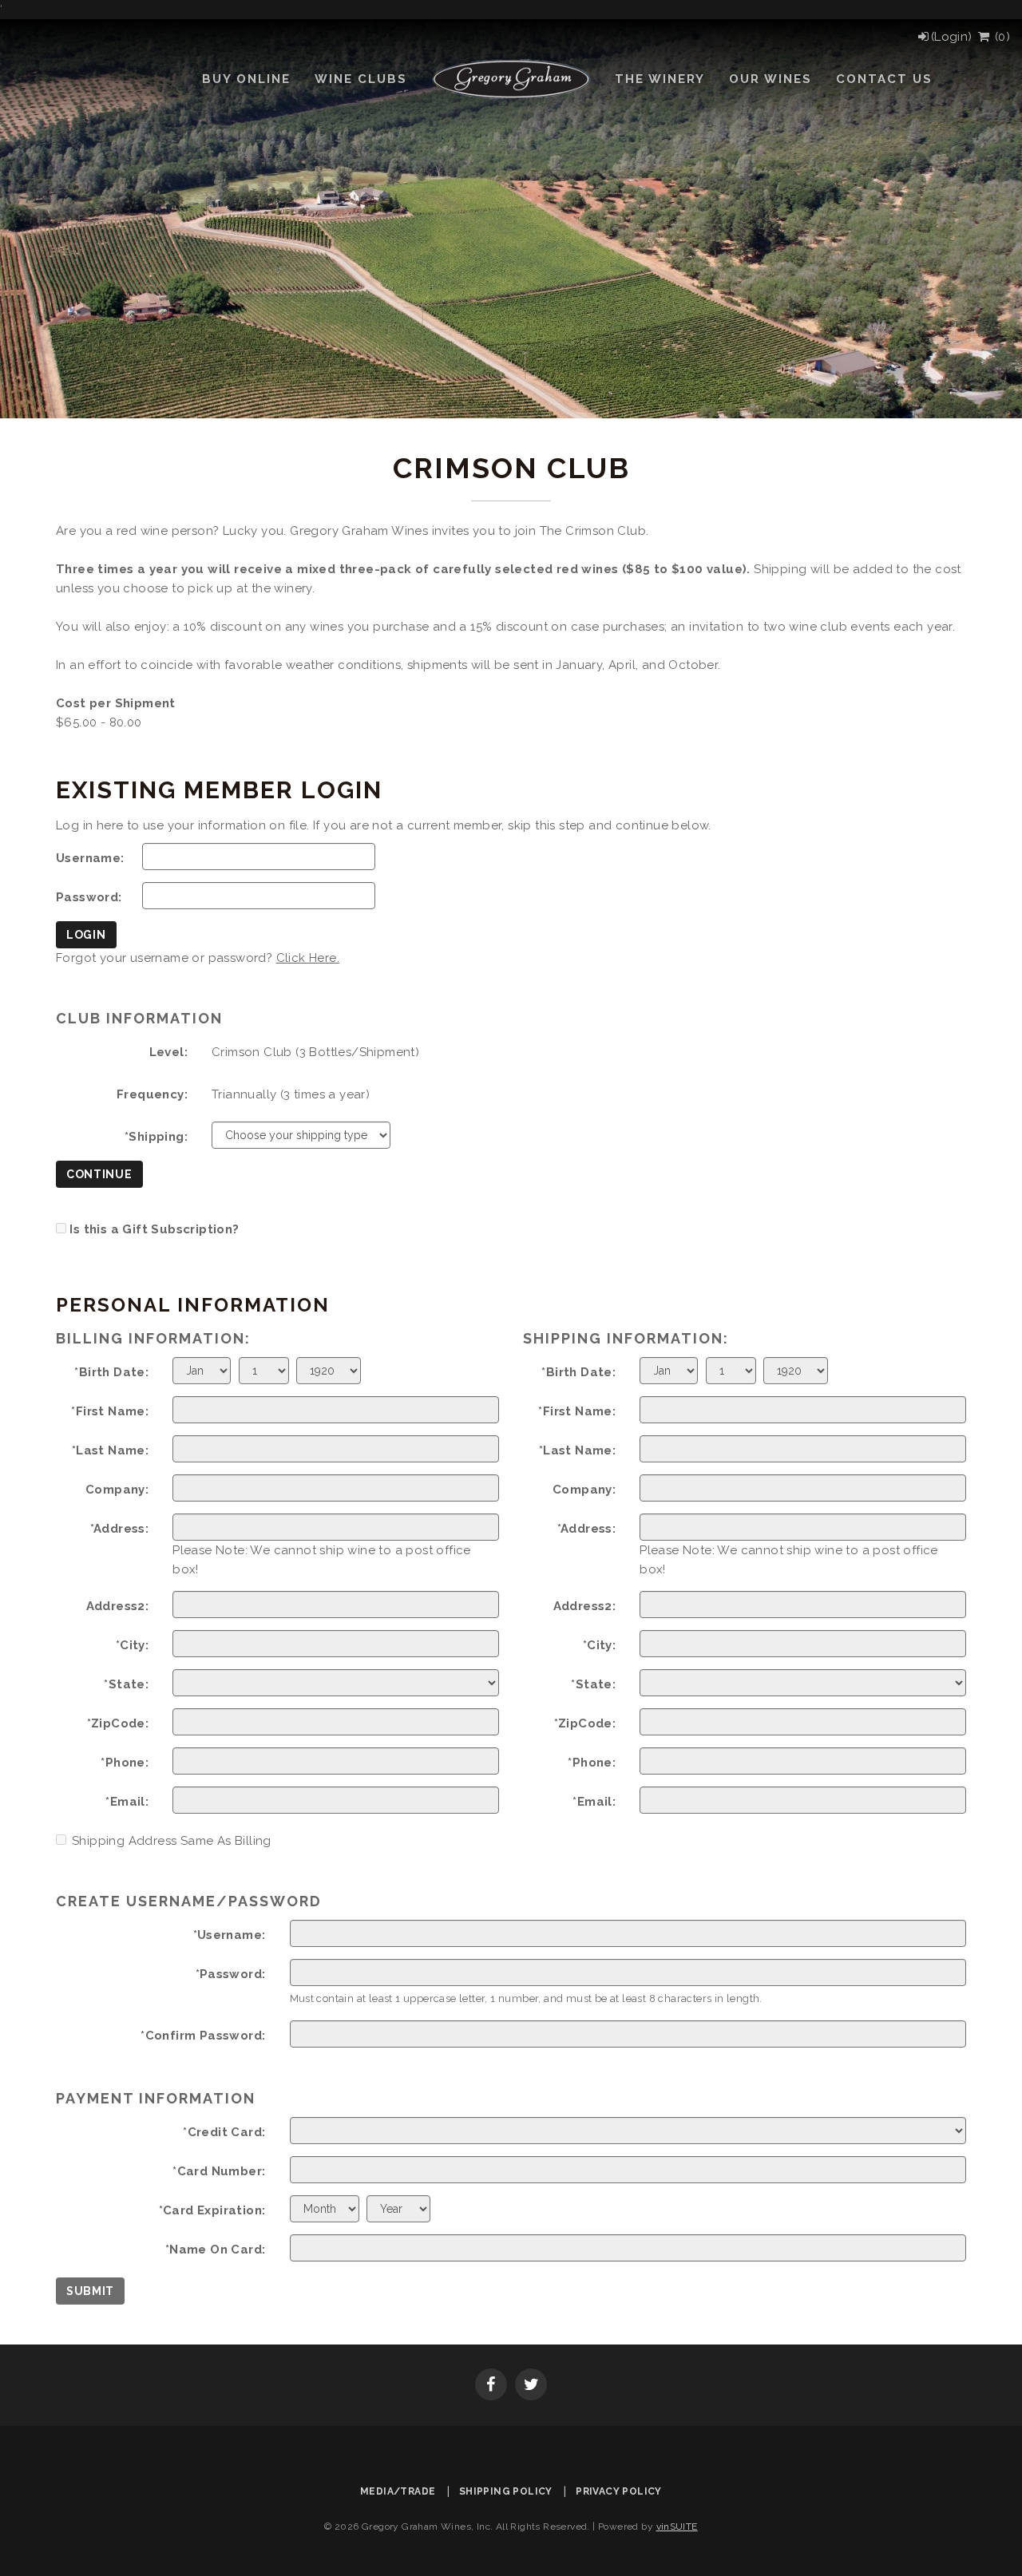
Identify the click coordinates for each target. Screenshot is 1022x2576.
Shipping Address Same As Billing (172, 1841)
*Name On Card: (216, 2250)
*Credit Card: (224, 2132)
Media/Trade (398, 2491)
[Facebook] (491, 2386)
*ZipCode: (118, 1723)
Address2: (118, 1606)
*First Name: (110, 1411)
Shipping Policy (506, 2491)
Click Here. (308, 958)
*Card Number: (219, 2171)
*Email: (127, 1802)
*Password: (231, 1974)
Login (86, 935)
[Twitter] (531, 2386)
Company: (117, 1490)
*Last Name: (110, 1450)
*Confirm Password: (203, 2036)
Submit (90, 2291)
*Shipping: (156, 1137)
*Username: (230, 1935)
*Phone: (125, 1763)
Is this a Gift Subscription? (154, 1229)
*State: (126, 1684)
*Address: (120, 1529)
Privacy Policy (619, 2491)
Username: (90, 858)
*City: (132, 1645)
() (1000, 37)
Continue (99, 1174)
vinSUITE (677, 2527)
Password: (89, 897)
